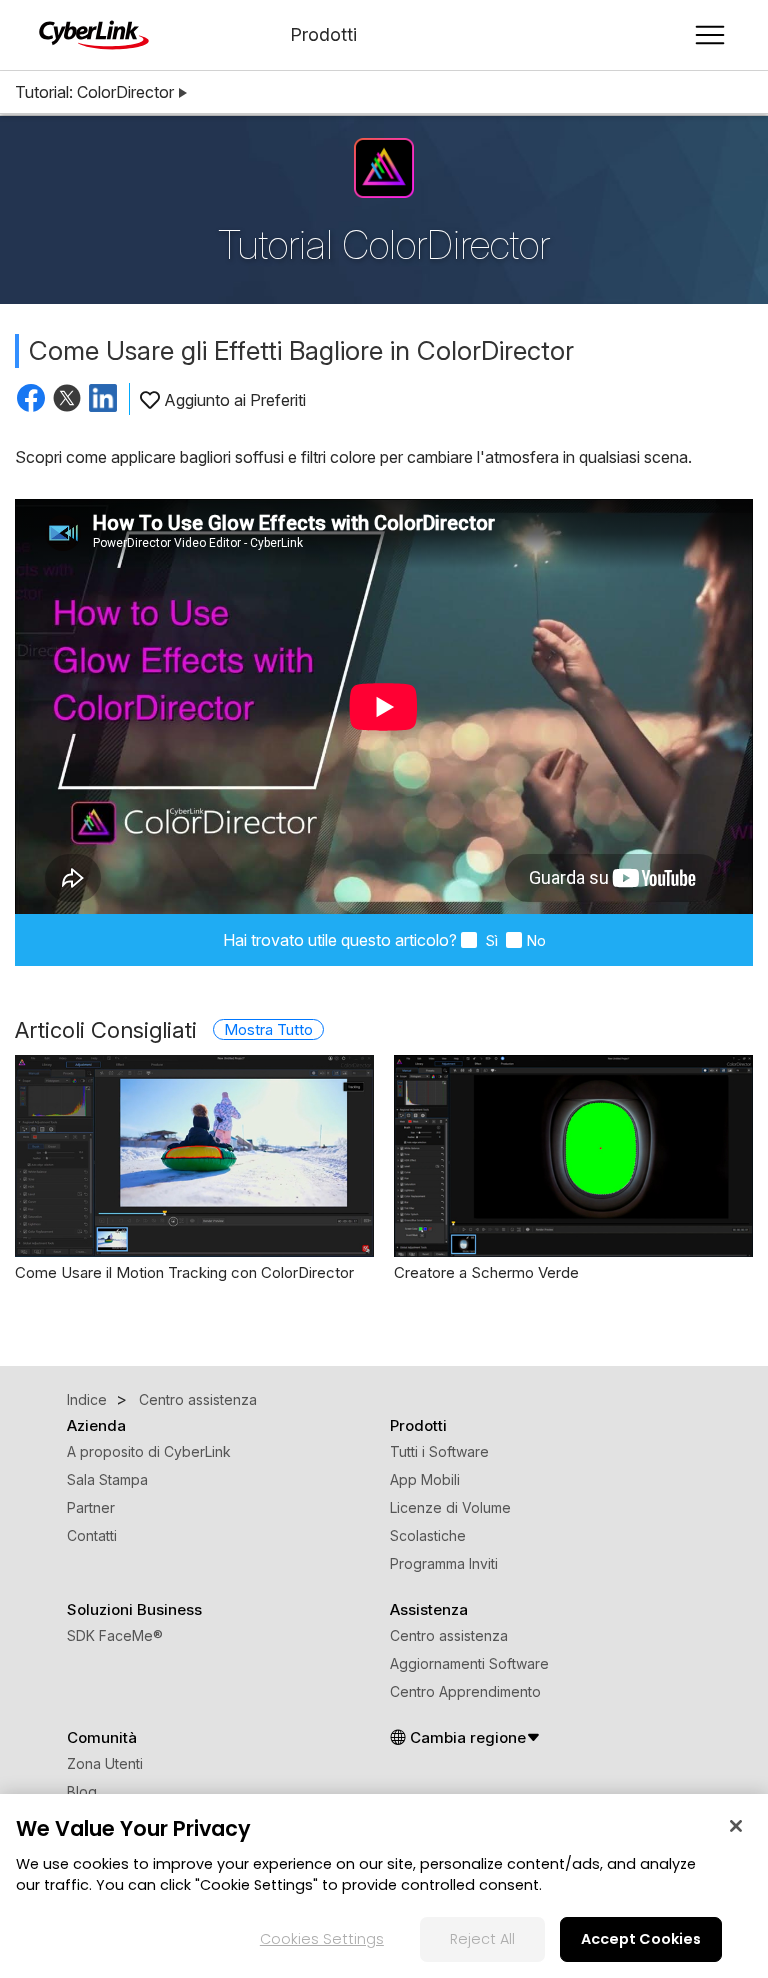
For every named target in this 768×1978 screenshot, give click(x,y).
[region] (384, 1886)
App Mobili (425, 1479)
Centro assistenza (449, 1635)
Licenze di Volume (450, 1507)
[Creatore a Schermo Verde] (573, 1156)
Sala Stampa (107, 1479)
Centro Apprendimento (465, 1691)
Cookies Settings (322, 1939)
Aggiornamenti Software (469, 1663)
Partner (91, 1507)
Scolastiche (428, 1535)
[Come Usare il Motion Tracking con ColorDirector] (194, 1156)
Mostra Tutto (268, 1029)
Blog (82, 1791)
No (536, 940)
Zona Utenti (105, 1763)
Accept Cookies (641, 1939)
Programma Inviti (444, 1563)
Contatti (92, 1535)
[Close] (736, 1826)
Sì (489, 940)
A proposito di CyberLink (149, 1451)
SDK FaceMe (115, 1635)
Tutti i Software (439, 1451)
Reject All (482, 1939)
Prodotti (323, 34)
